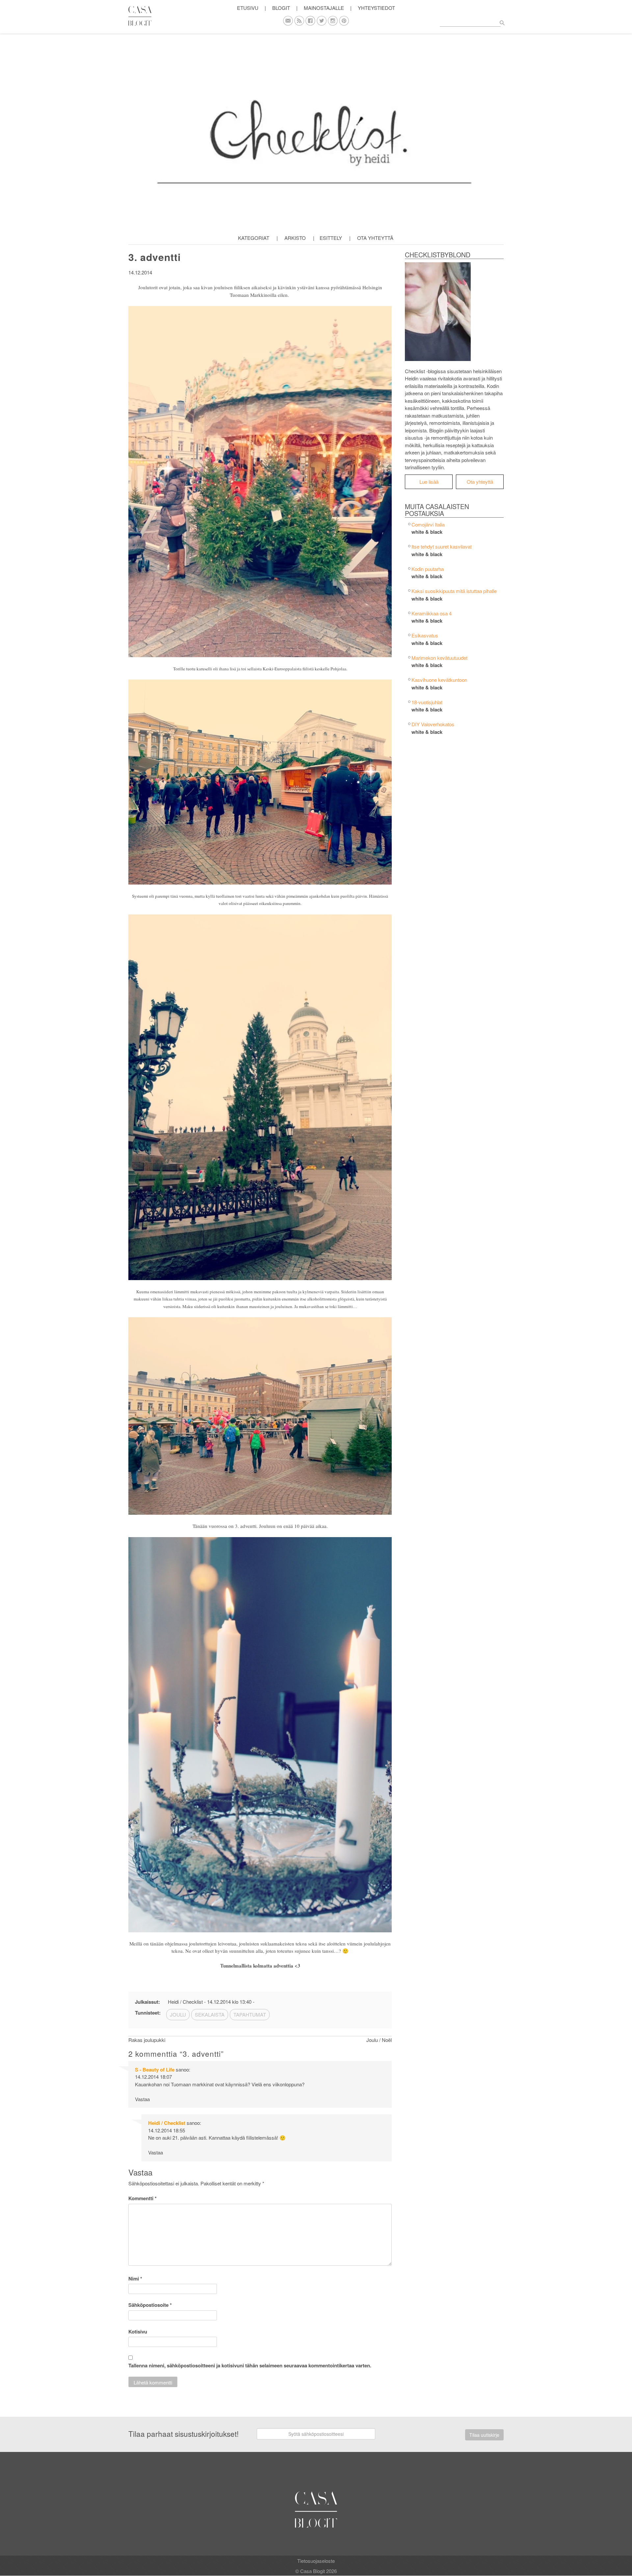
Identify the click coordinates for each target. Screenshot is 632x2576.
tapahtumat (250, 2014)
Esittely (331, 238)
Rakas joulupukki (147, 2040)
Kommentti (143, 2198)
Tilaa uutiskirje (484, 2435)
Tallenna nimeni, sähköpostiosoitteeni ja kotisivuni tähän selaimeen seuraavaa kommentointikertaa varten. (250, 2365)
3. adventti (155, 257)
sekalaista (210, 2014)
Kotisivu (138, 2331)
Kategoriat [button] (254, 238)
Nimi (135, 2279)
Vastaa (142, 2099)
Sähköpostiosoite (150, 2305)
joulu (178, 2014)
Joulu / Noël (379, 2040)
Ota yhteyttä (375, 238)
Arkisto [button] (295, 238)
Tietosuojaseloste (316, 2561)
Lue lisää (429, 482)
